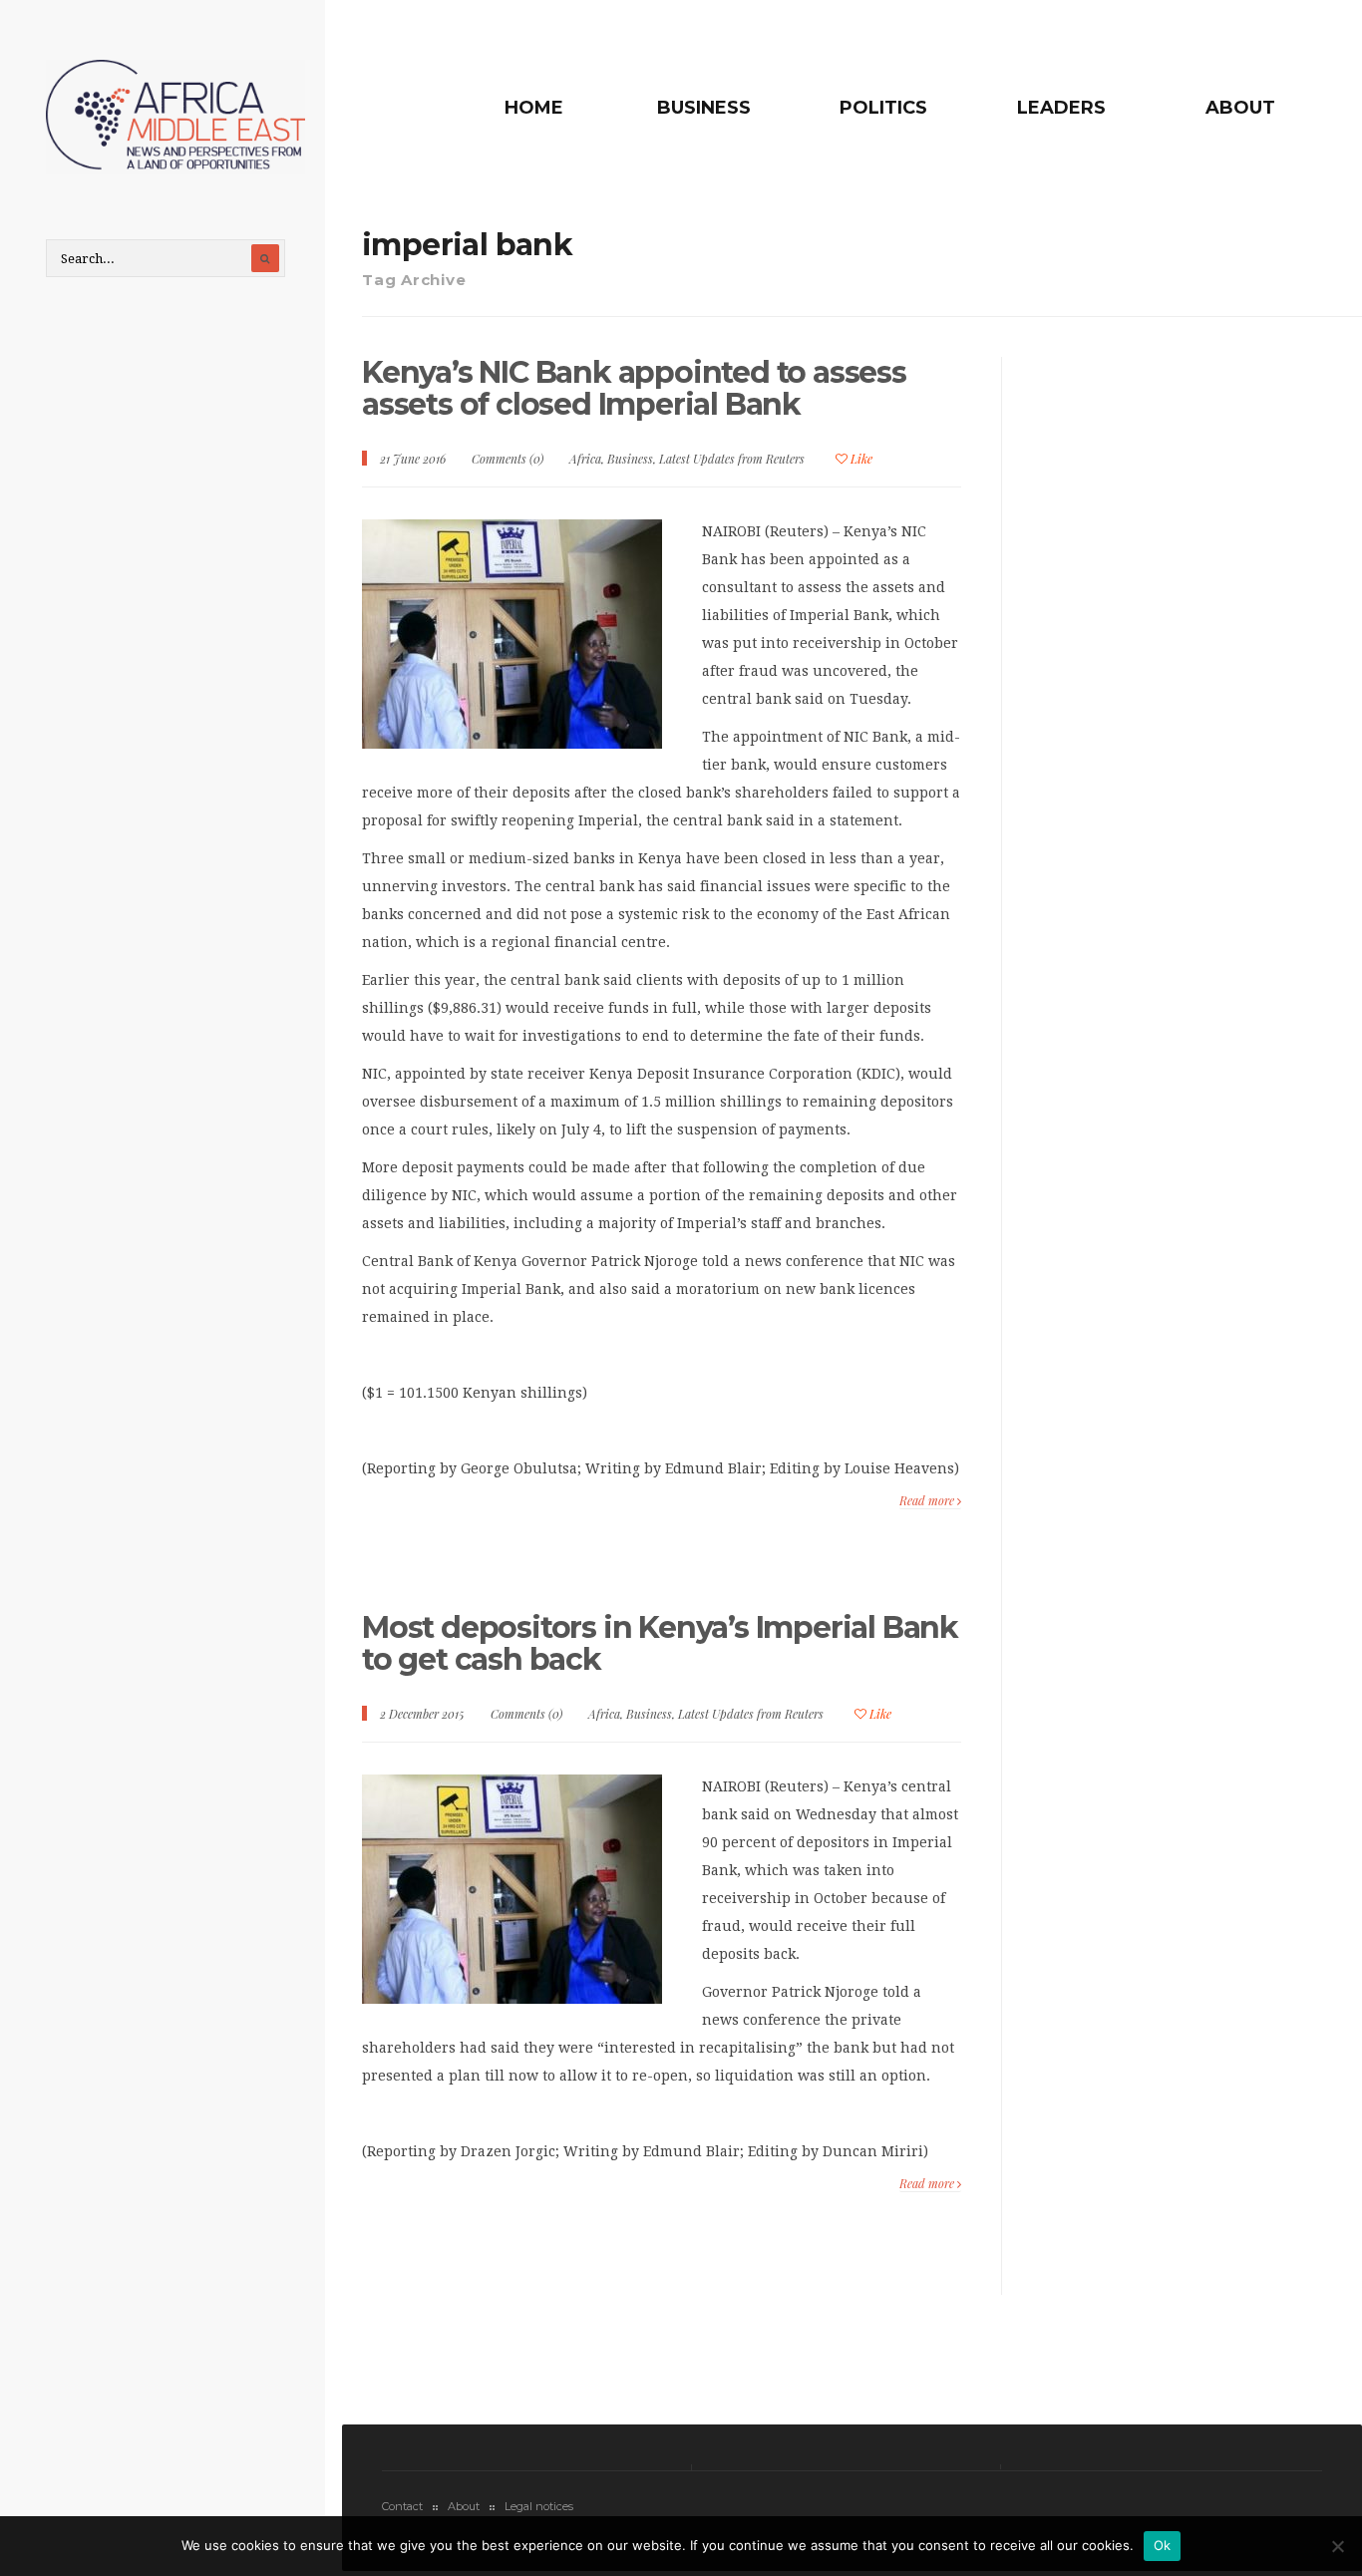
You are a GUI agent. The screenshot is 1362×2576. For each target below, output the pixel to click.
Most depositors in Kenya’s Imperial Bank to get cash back (660, 1643)
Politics (883, 108)
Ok (1163, 2545)
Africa (585, 459)
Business (704, 108)
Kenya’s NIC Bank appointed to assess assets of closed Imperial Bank (634, 388)
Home (534, 108)
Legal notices (539, 2506)
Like (860, 459)
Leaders (1061, 108)
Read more (928, 1500)
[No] (1337, 2546)
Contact (402, 2506)
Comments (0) (508, 459)
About (1240, 108)
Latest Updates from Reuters (732, 459)
